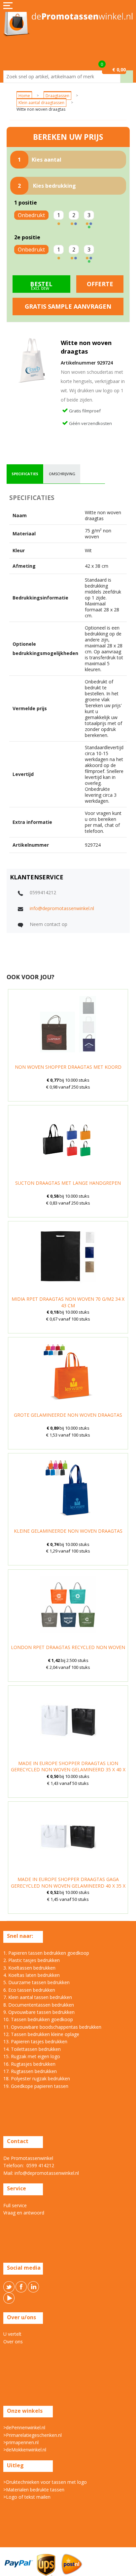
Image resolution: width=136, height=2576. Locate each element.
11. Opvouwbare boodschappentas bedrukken (52, 2027)
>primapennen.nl (21, 2442)
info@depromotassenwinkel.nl (62, 908)
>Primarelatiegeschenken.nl (33, 2435)
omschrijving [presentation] (62, 474)
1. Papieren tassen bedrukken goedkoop (46, 1953)
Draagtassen (57, 96)
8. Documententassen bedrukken (39, 2005)
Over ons (13, 2342)
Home (24, 96)
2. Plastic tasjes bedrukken (32, 1960)
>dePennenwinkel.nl (24, 2427)
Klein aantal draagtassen (41, 103)
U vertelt (12, 2334)
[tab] (25, 474)
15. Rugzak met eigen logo (32, 2056)
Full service (15, 2205)
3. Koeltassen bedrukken (29, 1968)
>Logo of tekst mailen (27, 2497)
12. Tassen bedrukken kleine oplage (41, 2034)
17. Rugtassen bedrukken (30, 2071)
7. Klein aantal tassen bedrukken (38, 1997)
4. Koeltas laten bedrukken (32, 1975)
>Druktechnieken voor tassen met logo (45, 2482)
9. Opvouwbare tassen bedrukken (39, 2012)
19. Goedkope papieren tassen (36, 2086)
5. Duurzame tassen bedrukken (36, 1982)
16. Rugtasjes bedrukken (29, 2064)
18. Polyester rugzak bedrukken (37, 2078)
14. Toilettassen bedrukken (32, 2049)
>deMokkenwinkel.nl (25, 2450)
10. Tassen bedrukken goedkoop (38, 2019)
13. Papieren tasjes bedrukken (35, 2041)
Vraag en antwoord (24, 2213)
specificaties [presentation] (25, 474)
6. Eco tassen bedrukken (29, 1990)
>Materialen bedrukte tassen (34, 2490)
